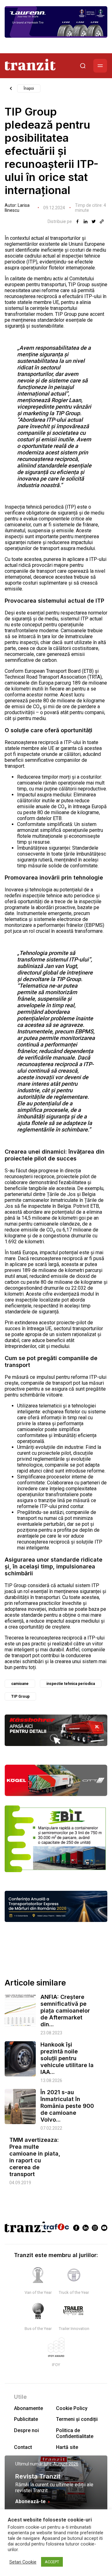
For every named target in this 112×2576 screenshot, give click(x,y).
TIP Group (20, 1696)
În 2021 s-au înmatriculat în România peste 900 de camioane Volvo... (67, 2106)
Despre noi (26, 2430)
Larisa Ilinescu (17, 208)
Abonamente (28, 2408)
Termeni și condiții (77, 2419)
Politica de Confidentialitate (75, 2433)
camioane (20, 1684)
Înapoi (29, 88)
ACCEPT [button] (52, 2562)
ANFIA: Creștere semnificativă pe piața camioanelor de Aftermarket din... (65, 2011)
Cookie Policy (72, 2408)
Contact (23, 2447)
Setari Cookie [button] (23, 2562)
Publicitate (26, 2419)
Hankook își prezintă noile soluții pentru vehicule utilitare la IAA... (67, 2058)
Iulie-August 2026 (61, 2464)
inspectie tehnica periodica (71, 1684)
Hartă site (67, 2447)
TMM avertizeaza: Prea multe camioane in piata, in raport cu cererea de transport (35, 2157)
